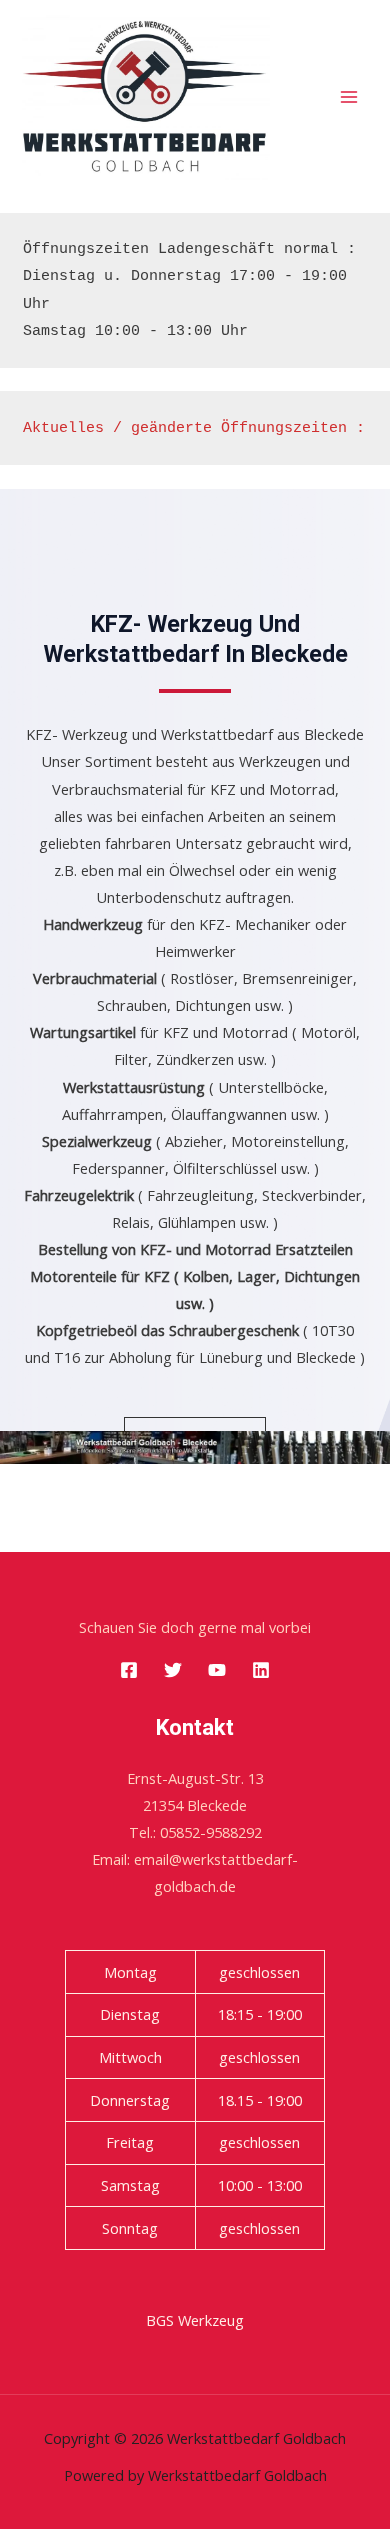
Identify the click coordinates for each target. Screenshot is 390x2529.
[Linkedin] (261, 1670)
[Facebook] (129, 1670)
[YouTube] (217, 1670)
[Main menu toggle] (349, 97)
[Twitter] (173, 1670)
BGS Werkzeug (195, 2320)
